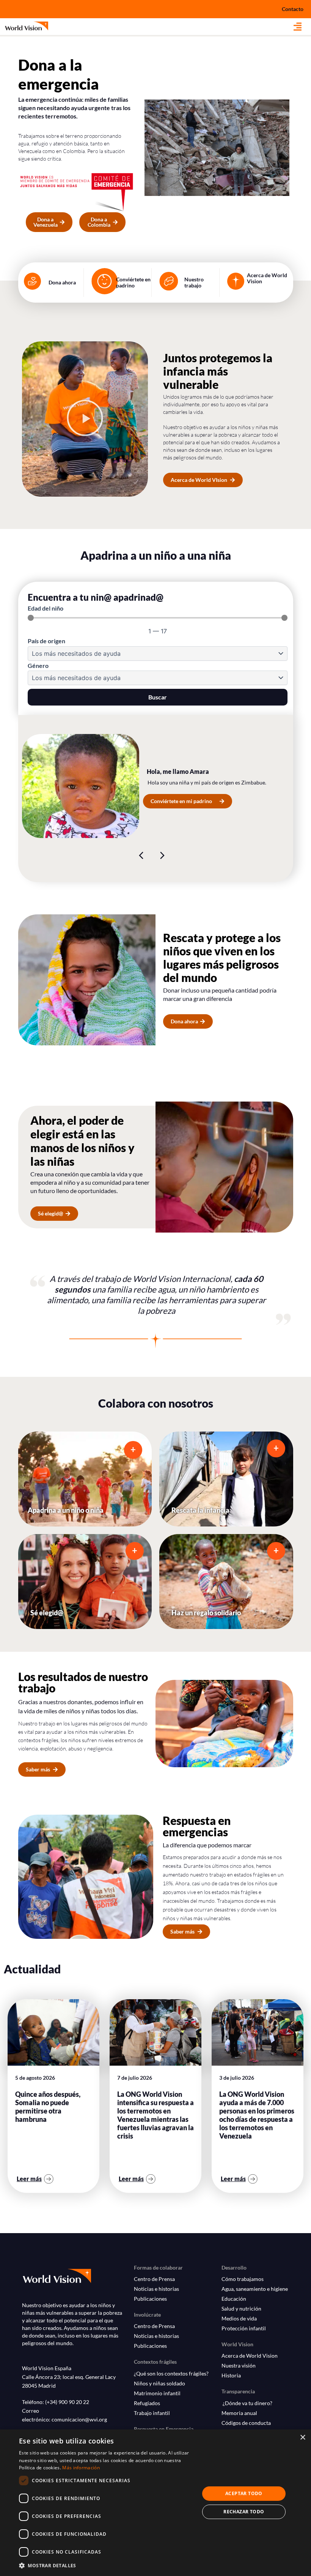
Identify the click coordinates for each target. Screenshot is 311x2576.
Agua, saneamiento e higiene (255, 2289)
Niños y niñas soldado (159, 2383)
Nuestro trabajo (194, 282)
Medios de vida (239, 2318)
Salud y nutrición (241, 2308)
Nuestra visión (239, 2365)
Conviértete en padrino (133, 282)
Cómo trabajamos (243, 2279)
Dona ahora (62, 282)
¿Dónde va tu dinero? (247, 2403)
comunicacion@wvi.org (79, 2419)
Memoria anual (239, 2413)
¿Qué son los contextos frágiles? (171, 2373)
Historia (231, 2375)
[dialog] (155, 2503)
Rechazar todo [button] (244, 2512)
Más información (81, 2468)
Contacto (293, 9)
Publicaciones (150, 2299)
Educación (234, 2299)
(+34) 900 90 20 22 (67, 2402)
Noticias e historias (156, 2289)
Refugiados (147, 2403)
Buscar (158, 697)
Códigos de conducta (246, 2423)
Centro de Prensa (154, 2279)
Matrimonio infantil (157, 2393)
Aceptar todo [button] (244, 2493)
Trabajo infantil (152, 2413)
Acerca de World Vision (267, 278)
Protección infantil (244, 2328)
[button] (302, 27)
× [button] (302, 2438)
